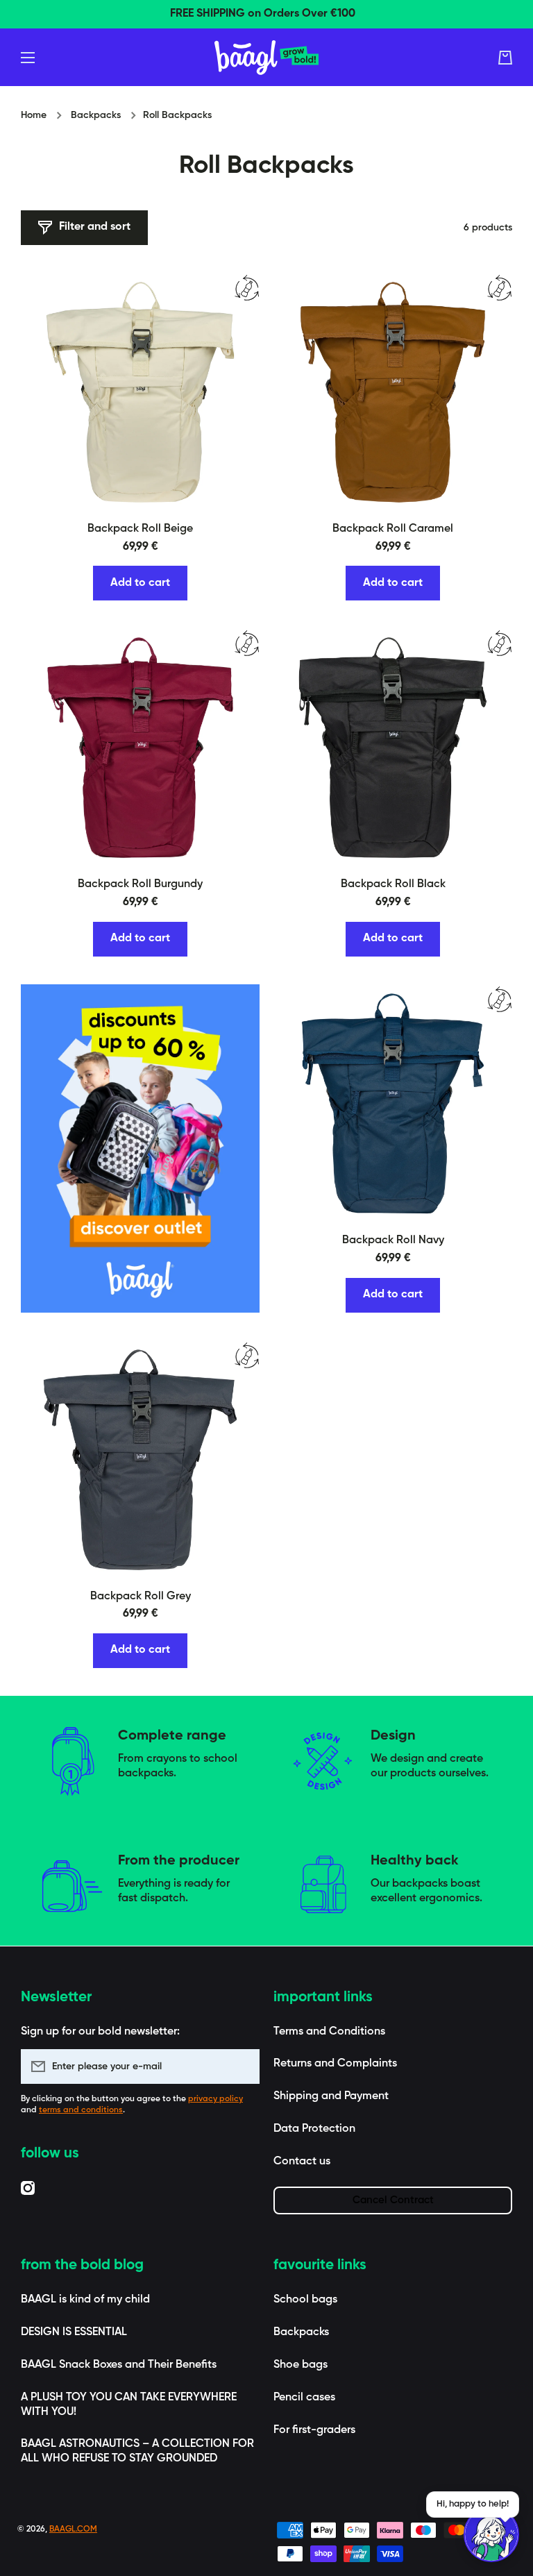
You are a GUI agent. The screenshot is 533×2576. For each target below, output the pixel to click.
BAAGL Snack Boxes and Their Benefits (119, 2365)
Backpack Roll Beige (140, 529)
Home (34, 115)
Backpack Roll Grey (141, 1597)
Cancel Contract (393, 2200)
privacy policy (215, 2099)
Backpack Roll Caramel (393, 529)
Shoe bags (301, 2365)
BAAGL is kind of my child (85, 2300)
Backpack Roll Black (393, 884)
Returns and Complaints (335, 2064)
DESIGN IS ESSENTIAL (74, 2332)
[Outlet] (140, 1148)
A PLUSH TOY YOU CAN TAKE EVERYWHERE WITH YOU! (129, 2405)
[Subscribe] (242, 2066)
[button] (505, 58)
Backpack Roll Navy (393, 1240)
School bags (305, 2300)
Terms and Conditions (329, 2032)
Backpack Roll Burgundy (140, 884)
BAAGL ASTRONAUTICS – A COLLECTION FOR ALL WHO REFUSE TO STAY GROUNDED (137, 2451)
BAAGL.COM (73, 2529)
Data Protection (314, 2129)
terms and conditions (81, 2110)
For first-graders (314, 2430)
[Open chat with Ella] (491, 2534)
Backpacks (96, 115)
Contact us (302, 2162)
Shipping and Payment (331, 2096)
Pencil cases (304, 2398)
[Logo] (266, 58)
